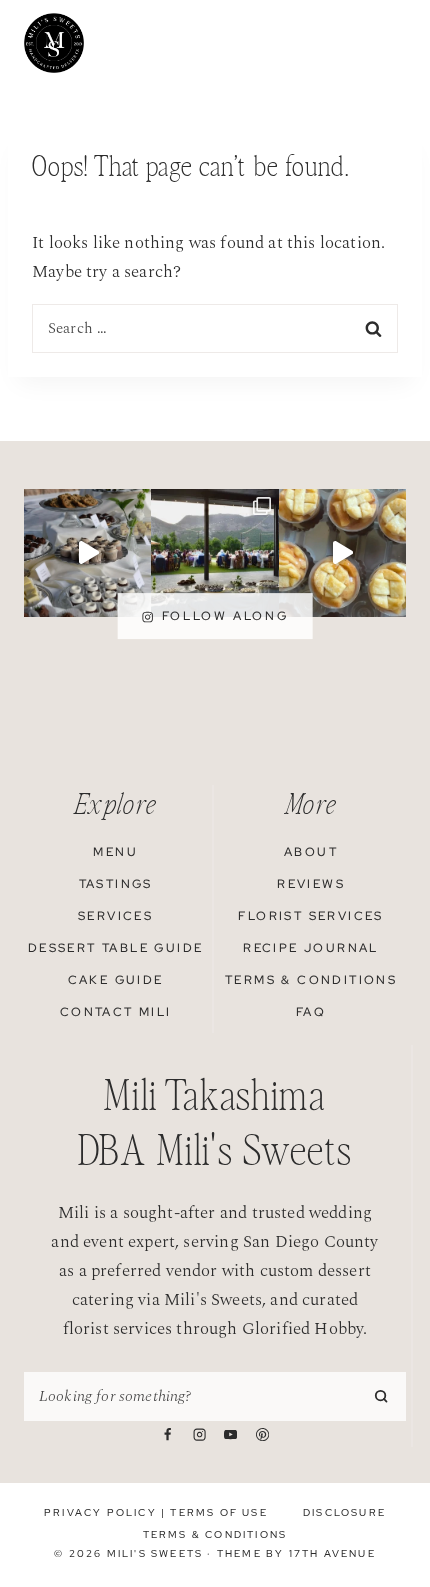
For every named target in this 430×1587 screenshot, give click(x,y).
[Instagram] (199, 1434)
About (311, 852)
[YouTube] (231, 1434)
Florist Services (310, 916)
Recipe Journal (311, 948)
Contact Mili (116, 1012)
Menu (115, 852)
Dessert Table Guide (116, 948)
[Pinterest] (262, 1434)
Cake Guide (116, 980)
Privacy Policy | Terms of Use (156, 1512)
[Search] (383, 1396)
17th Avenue (332, 1553)
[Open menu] (393, 43)
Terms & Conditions (311, 980)
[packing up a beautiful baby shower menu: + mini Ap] (342, 552)
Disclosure (344, 1512)
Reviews (311, 884)
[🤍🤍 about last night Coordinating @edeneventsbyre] (214, 552)
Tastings (116, 884)
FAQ (311, 1012)
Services (115, 916)
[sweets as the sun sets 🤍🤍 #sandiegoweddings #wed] (87, 552)
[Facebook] (167, 1434)
